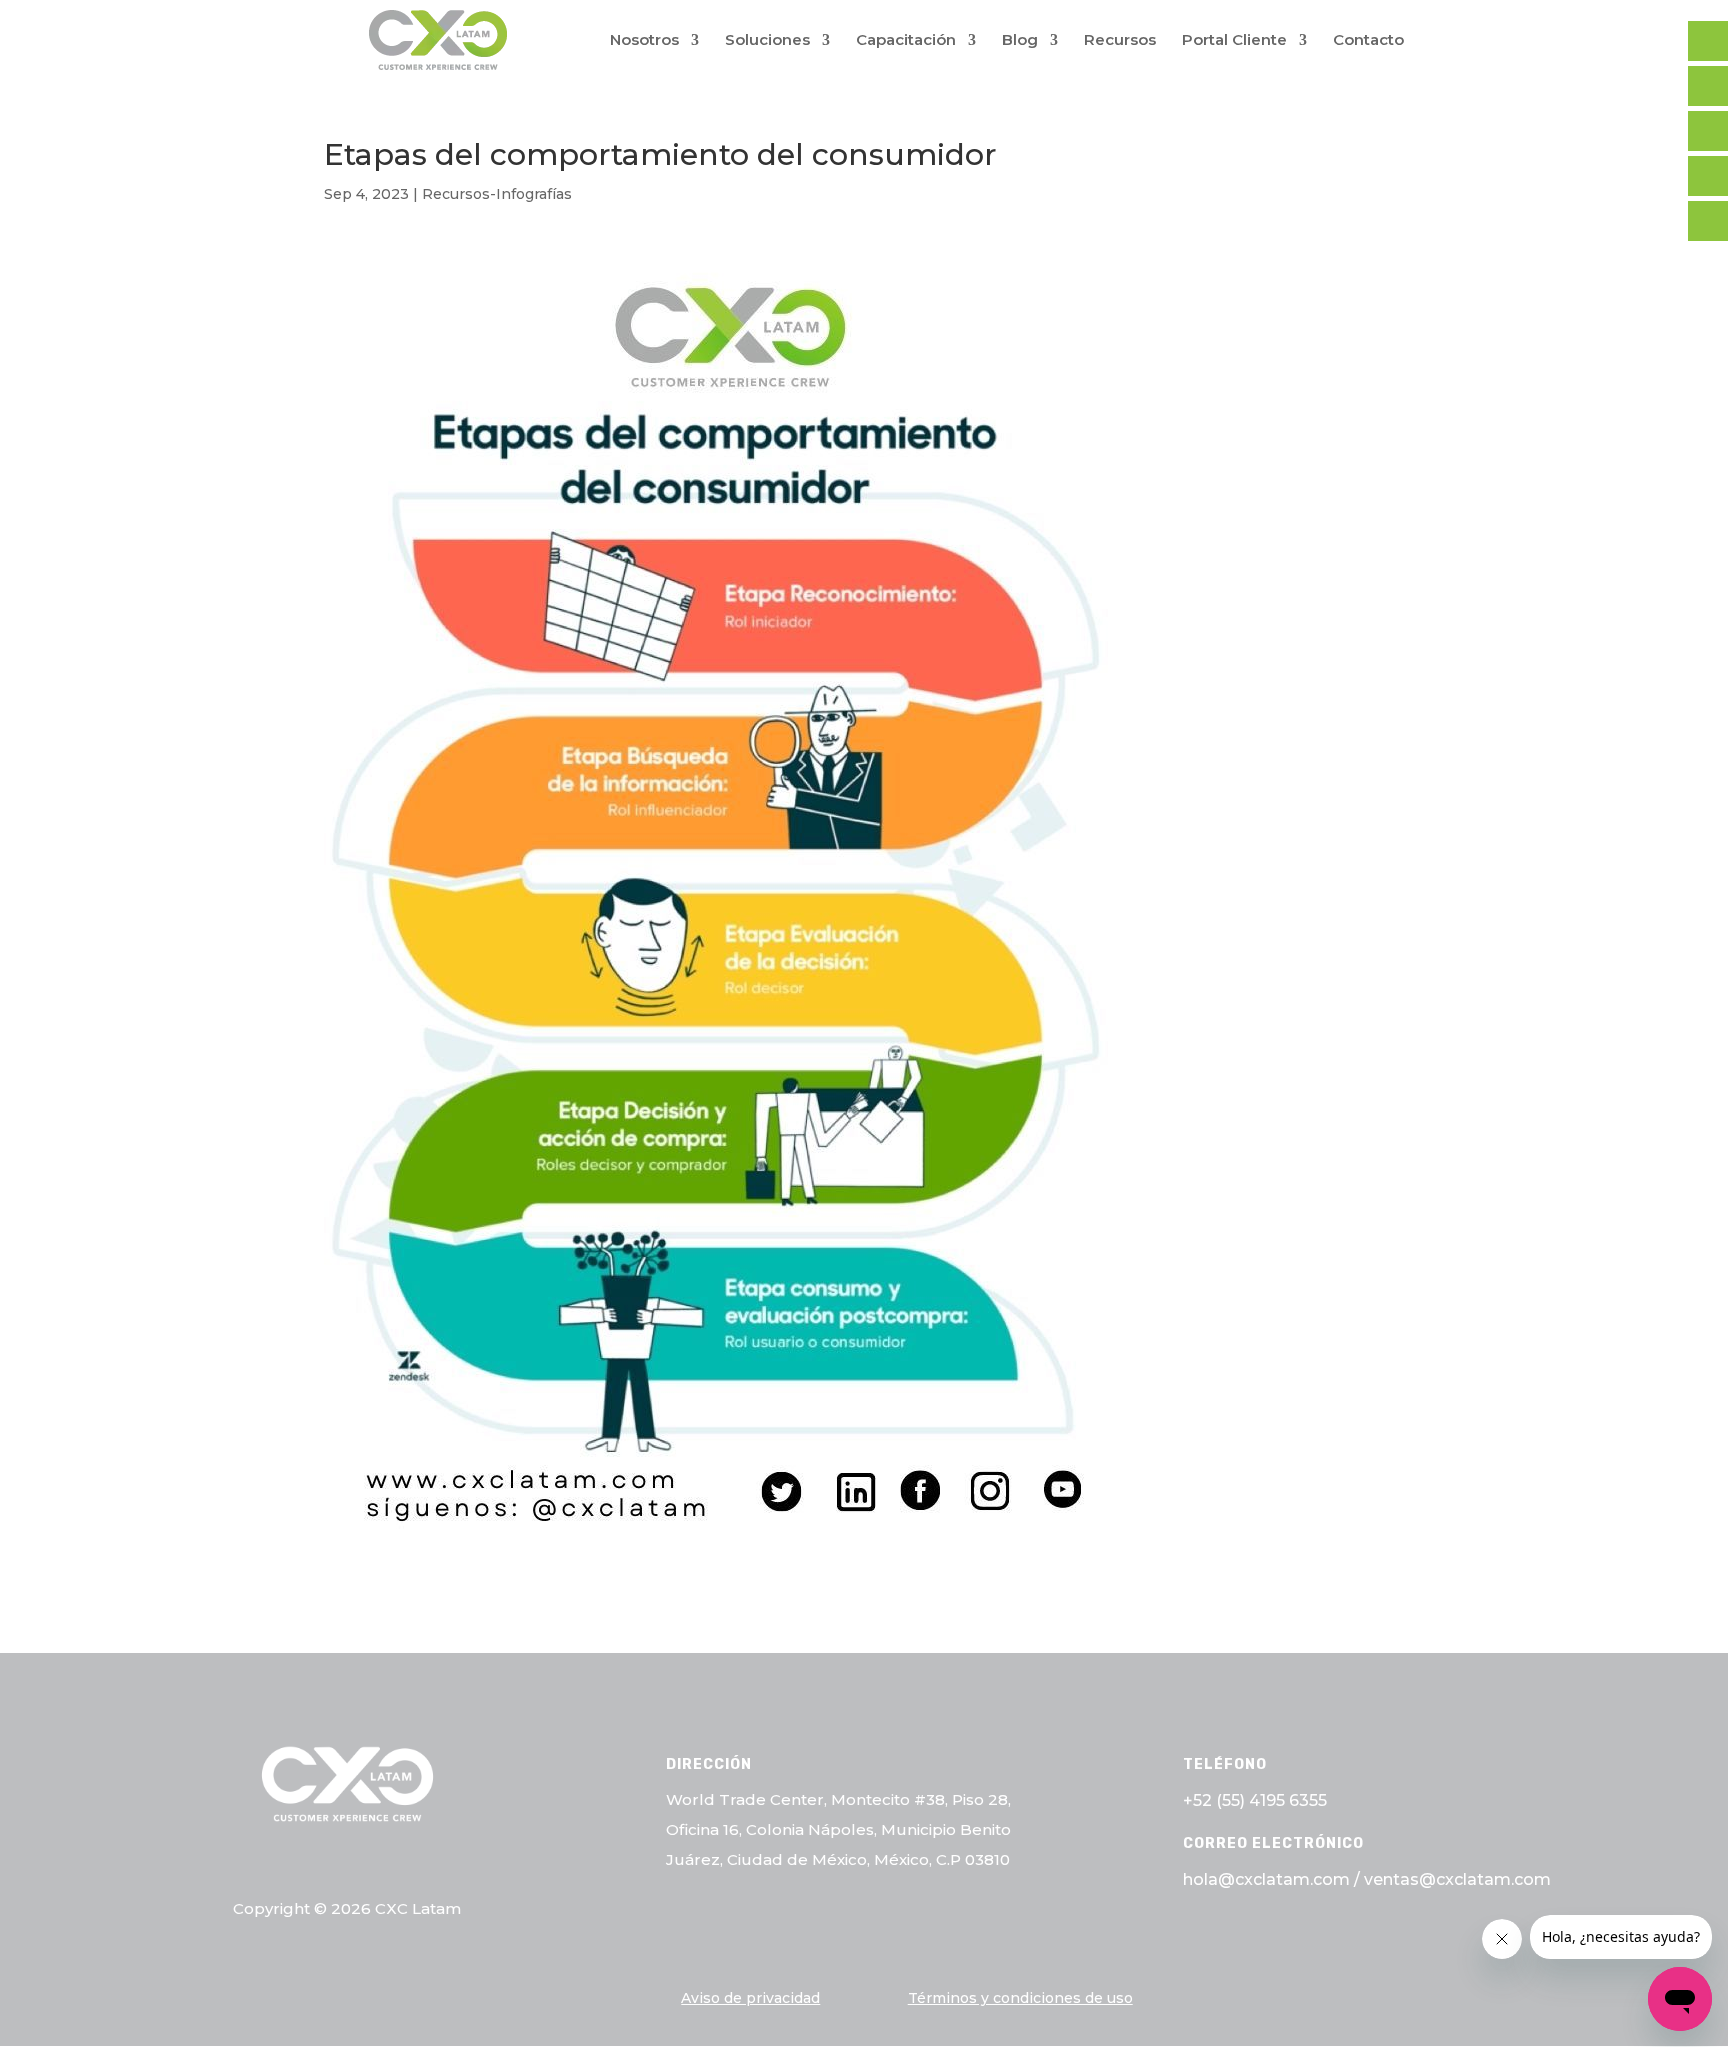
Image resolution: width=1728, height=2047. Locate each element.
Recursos (1120, 41)
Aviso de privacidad (750, 1998)
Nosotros (644, 41)
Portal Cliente (1234, 41)
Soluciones (767, 41)
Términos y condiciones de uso (1020, 1998)
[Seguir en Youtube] (443, 1864)
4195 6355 (1288, 1800)
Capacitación (906, 41)
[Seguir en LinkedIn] (347, 1864)
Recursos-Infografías (497, 194)
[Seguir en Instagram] (395, 1864)
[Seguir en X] (299, 1864)
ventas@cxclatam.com (1457, 1879)
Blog (1020, 41)
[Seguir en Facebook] (251, 1864)
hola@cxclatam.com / (1273, 1879)
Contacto (1368, 41)
